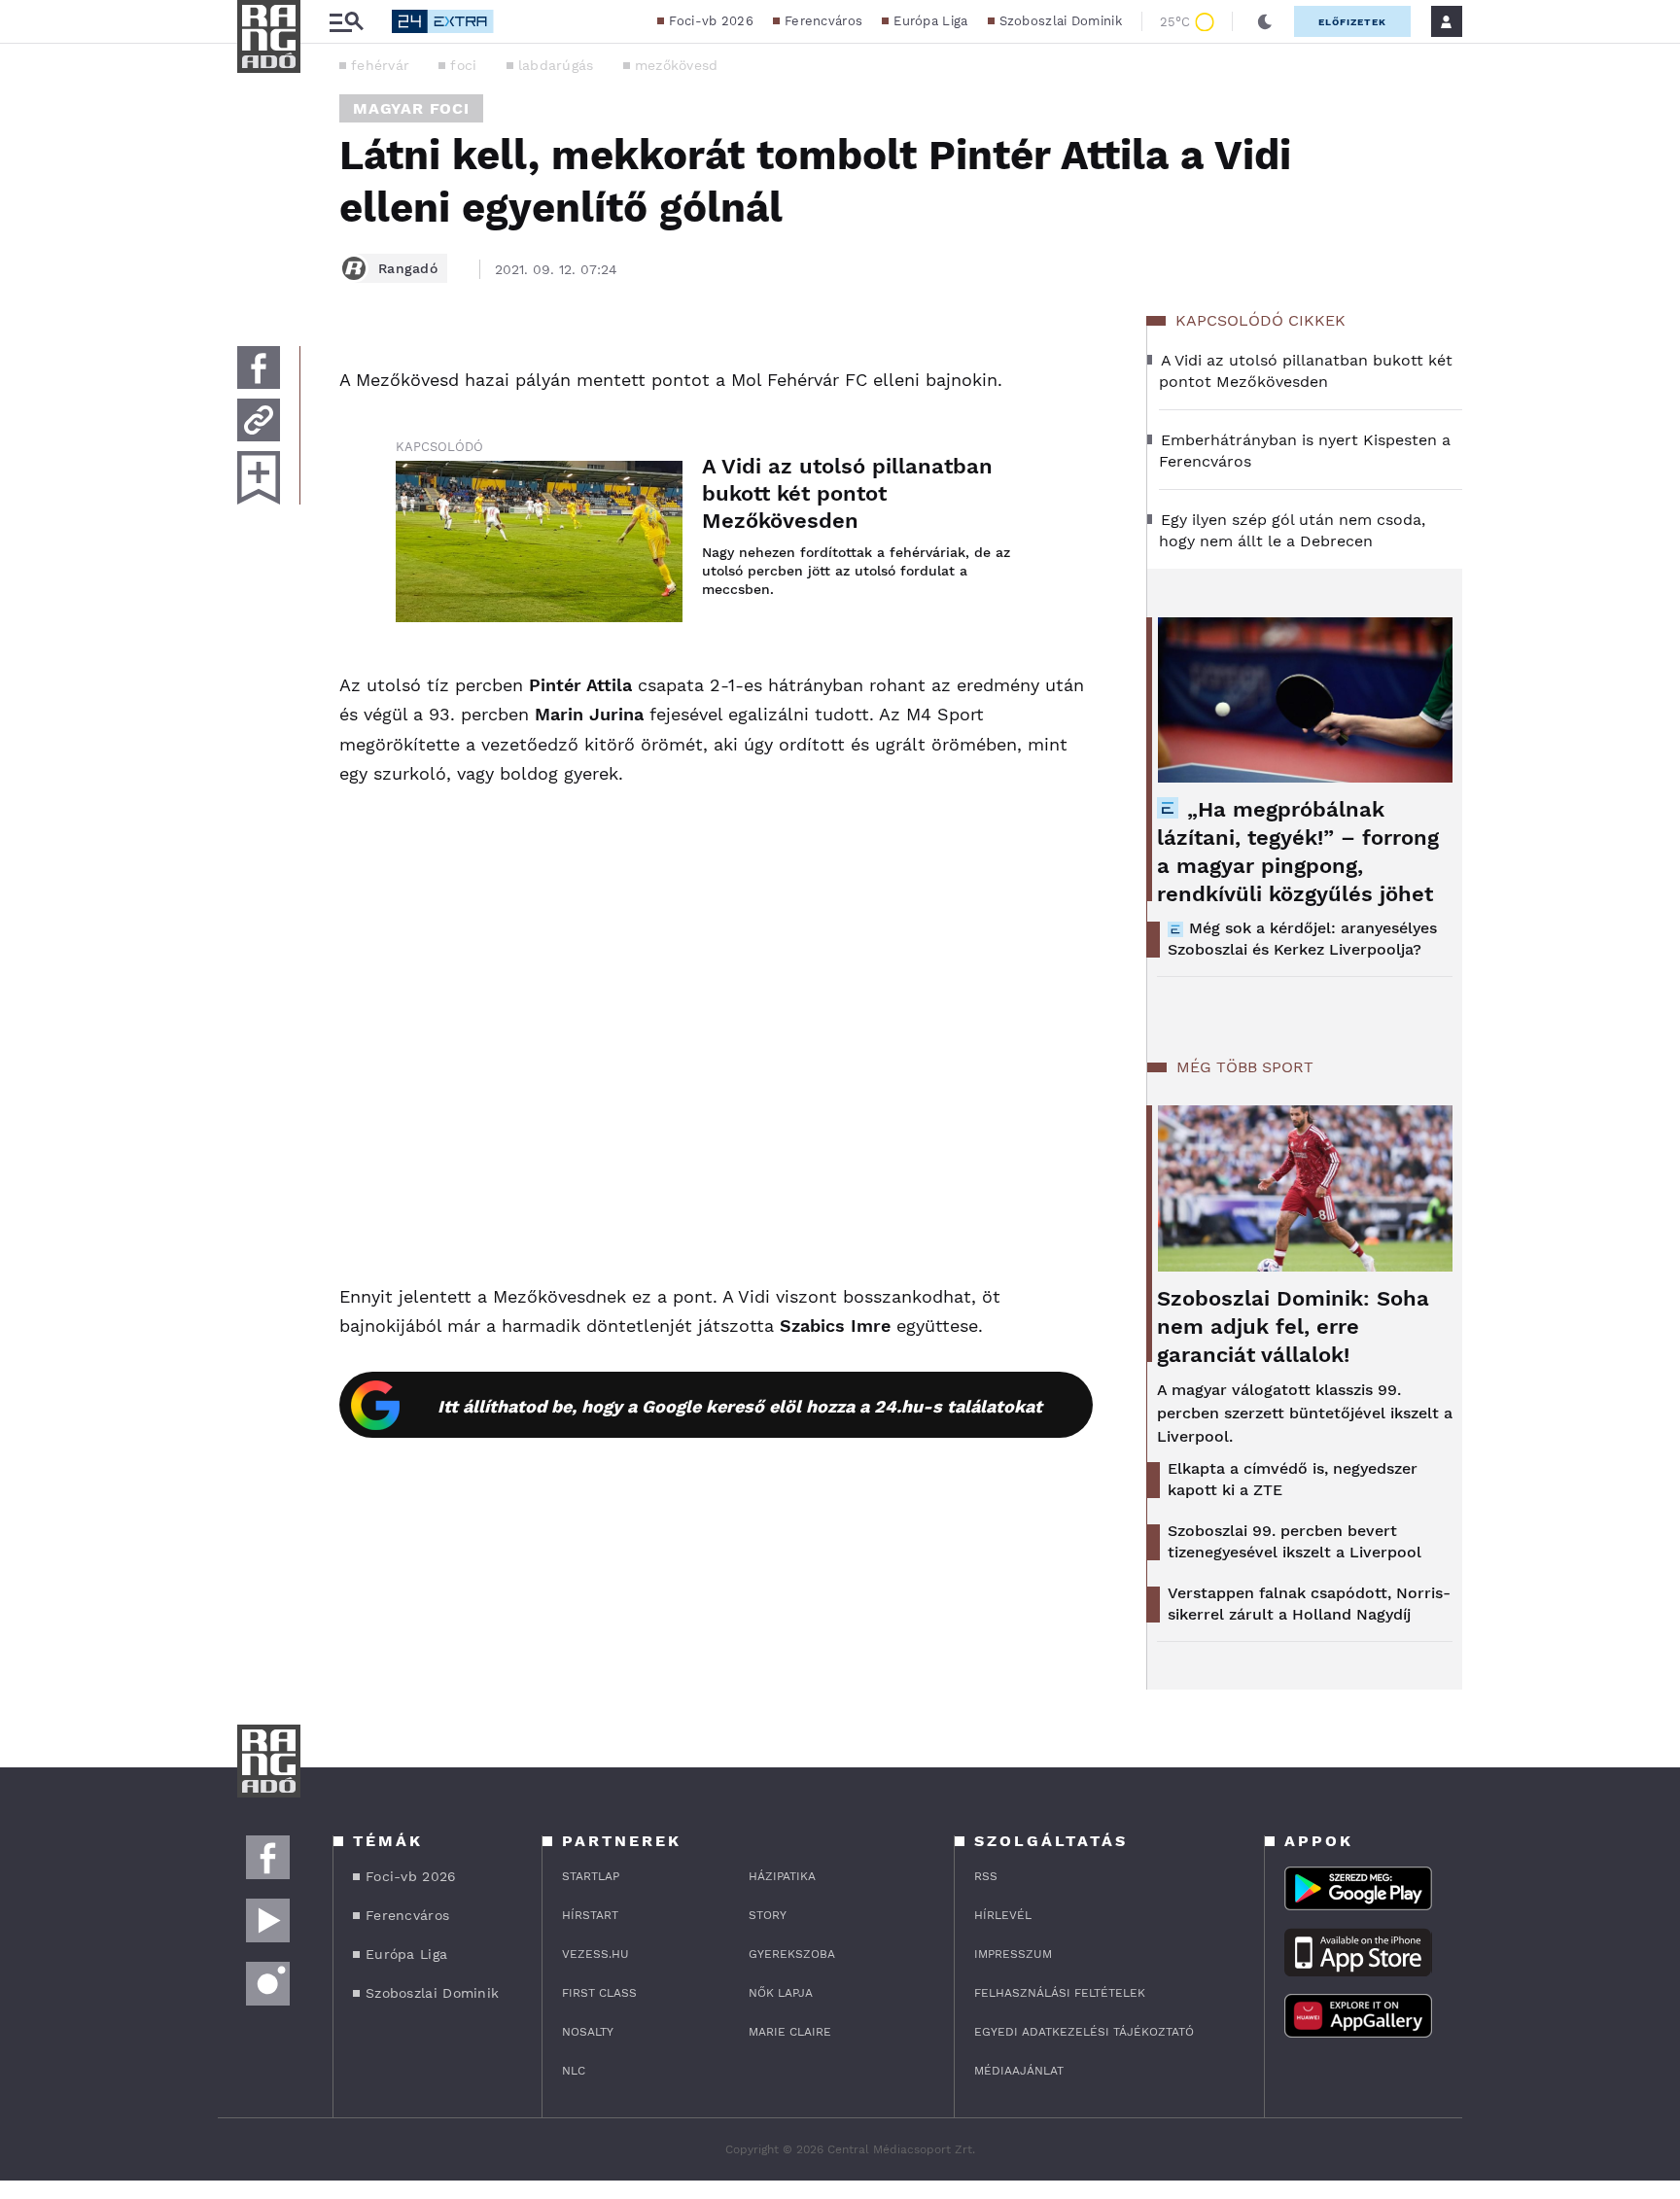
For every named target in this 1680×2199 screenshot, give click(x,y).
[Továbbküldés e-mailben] (259, 420)
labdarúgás (556, 65)
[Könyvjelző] (259, 478)
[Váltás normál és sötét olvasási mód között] (1265, 21)
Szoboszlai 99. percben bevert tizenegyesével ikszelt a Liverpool (1295, 1541)
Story (768, 1915)
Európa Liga (930, 21)
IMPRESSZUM (1013, 1954)
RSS (986, 1876)
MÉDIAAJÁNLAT (1019, 2071)
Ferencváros (823, 21)
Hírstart (590, 1915)
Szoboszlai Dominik (1061, 21)
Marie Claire (790, 2032)
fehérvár (380, 65)
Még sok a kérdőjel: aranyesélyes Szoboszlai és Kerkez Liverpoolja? (1302, 939)
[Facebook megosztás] (259, 367)
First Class (599, 1993)
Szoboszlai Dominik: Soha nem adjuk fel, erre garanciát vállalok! (1293, 1326)
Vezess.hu (595, 1954)
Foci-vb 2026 (711, 21)
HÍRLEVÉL (1003, 1915)
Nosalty (588, 2032)
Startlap (591, 1876)
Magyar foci (411, 108)
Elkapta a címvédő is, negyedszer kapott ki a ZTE (1293, 1479)
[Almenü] (346, 22)
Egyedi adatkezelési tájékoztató (1084, 2032)
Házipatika (782, 1876)
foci (463, 65)
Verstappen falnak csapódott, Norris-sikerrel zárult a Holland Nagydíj (1309, 1604)
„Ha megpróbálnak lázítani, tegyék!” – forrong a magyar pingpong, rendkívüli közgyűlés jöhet (1298, 852)
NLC (574, 2071)
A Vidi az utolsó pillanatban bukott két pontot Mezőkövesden (847, 493)
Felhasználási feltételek (1060, 1993)
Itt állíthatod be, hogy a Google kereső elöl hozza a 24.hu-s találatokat (740, 1406)
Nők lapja (781, 1993)
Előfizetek (1352, 22)
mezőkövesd (677, 65)
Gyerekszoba (792, 1954)
